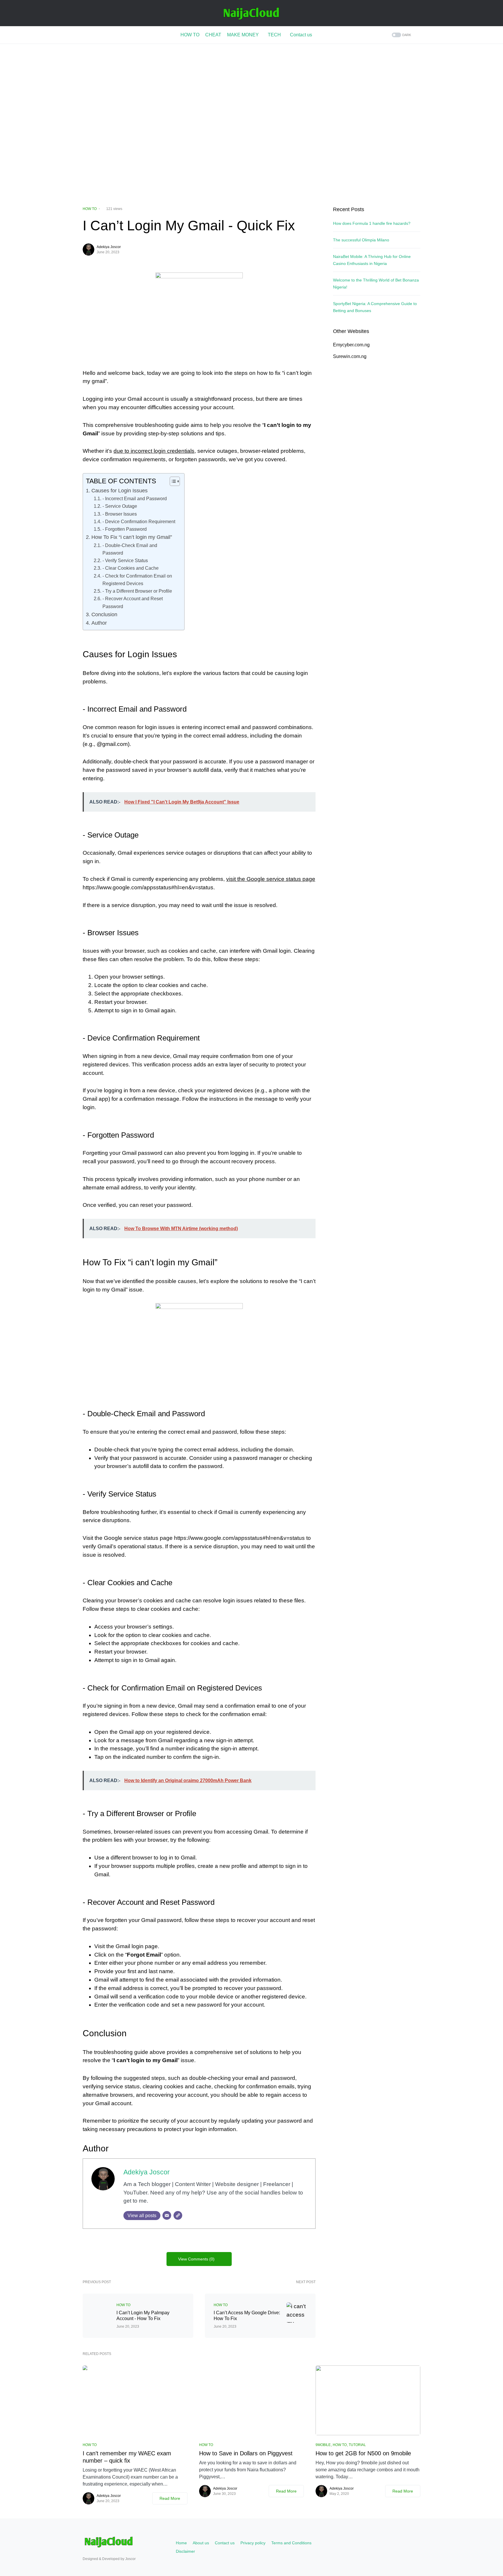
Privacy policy (253, 2543)
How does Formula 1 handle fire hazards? (372, 223)
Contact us (225, 2543)
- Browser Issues (119, 514)
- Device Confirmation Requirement (139, 521)
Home (181, 2543)
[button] (401, 35)
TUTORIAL (357, 2445)
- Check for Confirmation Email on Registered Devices (137, 580)
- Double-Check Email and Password (130, 549)
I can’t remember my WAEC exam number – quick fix (127, 2457)
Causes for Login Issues (119, 490)
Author (99, 623)
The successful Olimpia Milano (361, 240)
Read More (170, 2498)
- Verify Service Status (125, 560)
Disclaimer (185, 2551)
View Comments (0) (196, 2259)
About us (201, 2543)
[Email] (167, 2215)
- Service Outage (120, 506)
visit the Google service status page (271, 879)
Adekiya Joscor (109, 247)
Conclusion (104, 614)
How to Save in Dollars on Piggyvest (246, 2453)
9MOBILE (323, 2445)
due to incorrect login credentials (154, 451)
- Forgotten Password (124, 529)
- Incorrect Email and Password (134, 498)
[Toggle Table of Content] (172, 481)
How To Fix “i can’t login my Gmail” (132, 537)
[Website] (178, 2215)
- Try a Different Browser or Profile (137, 591)
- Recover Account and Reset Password (133, 602)
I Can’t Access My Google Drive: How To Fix (247, 2316)
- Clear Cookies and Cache (130, 568)
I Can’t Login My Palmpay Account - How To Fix (143, 2316)
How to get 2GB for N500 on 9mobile (363, 2453)
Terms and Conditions (291, 2543)
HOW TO (90, 209)
